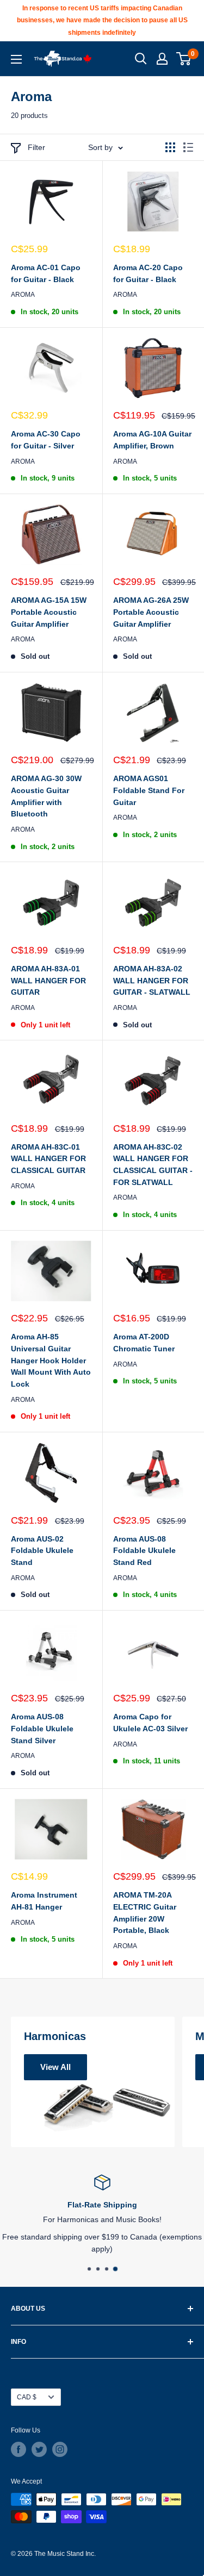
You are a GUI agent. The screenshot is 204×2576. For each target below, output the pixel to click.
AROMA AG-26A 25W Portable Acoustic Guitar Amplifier (151, 612)
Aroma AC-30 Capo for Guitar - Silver (46, 440)
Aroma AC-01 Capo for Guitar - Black (46, 273)
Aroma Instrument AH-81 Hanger (44, 1901)
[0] (184, 59)
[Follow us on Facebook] (18, 2449)
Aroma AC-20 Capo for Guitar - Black (148, 273)
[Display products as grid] (170, 147)
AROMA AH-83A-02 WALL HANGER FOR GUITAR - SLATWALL (152, 980)
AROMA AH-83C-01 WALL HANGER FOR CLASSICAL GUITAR (48, 1159)
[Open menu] (16, 59)
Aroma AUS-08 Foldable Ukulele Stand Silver (42, 1728)
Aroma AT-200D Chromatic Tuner (144, 1343)
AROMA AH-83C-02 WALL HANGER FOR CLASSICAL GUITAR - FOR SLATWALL (153, 1165)
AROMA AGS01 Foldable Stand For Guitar (149, 790)
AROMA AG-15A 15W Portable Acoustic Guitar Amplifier (49, 612)
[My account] (162, 59)
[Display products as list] (188, 147)
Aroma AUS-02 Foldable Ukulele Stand (42, 1551)
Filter (36, 147)
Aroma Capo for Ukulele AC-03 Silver (150, 1723)
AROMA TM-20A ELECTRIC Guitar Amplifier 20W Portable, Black (145, 1913)
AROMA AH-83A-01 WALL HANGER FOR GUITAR (48, 980)
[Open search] (141, 59)
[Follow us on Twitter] (39, 2449)
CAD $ (27, 2397)
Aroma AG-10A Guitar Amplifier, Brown (152, 440)
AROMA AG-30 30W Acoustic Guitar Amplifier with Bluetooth (46, 796)
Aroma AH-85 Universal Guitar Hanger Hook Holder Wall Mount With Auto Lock (51, 1360)
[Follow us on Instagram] (60, 2449)
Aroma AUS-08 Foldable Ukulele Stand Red (144, 1551)
